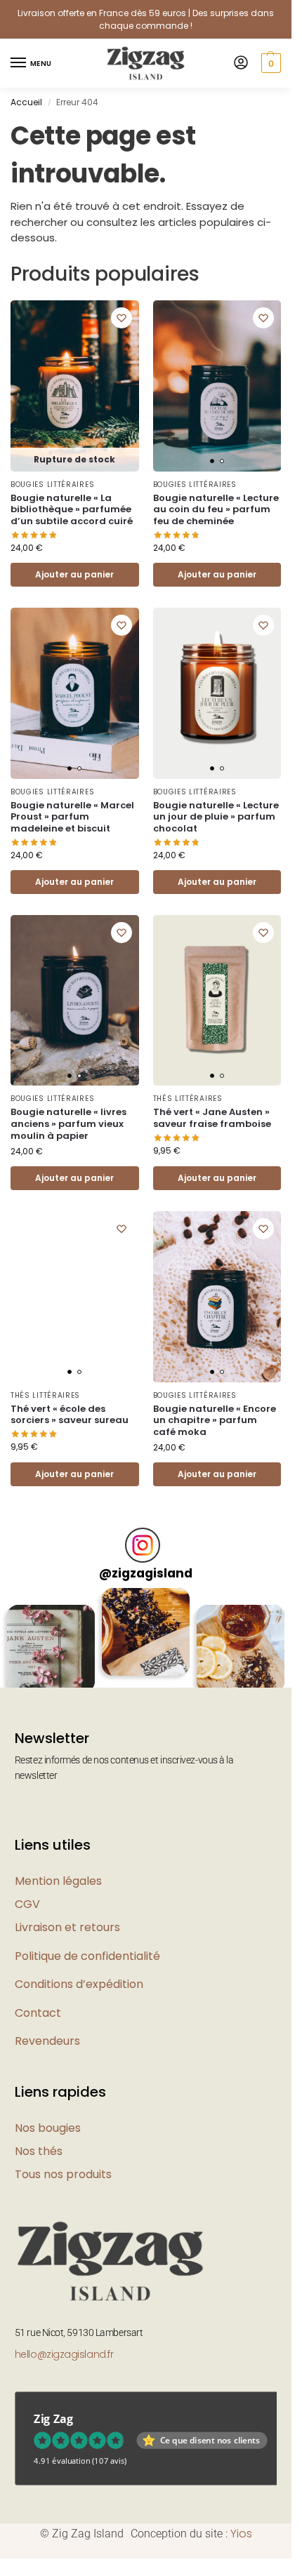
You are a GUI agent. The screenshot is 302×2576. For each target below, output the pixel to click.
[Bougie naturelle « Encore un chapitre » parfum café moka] (217, 1296)
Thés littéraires (188, 1099)
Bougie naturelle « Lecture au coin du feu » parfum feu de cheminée (216, 510)
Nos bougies (48, 2128)
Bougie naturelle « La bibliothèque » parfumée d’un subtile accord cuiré (72, 510)
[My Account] (241, 64)
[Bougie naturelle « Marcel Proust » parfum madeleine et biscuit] (75, 693)
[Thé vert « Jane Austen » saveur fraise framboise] (217, 1000)
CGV (27, 1904)
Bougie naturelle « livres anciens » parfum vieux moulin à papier (68, 1125)
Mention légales (58, 1881)
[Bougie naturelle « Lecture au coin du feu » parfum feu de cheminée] (217, 386)
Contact (38, 2013)
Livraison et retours (67, 1927)
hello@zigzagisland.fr (64, 2354)
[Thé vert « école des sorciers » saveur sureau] (75, 1296)
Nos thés (39, 2151)
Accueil (26, 102)
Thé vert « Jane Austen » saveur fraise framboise (212, 1119)
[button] (269, 63)
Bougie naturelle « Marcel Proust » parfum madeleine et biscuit (72, 818)
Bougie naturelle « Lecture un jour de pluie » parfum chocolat (216, 818)
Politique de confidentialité (87, 1956)
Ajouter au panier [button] (217, 574)
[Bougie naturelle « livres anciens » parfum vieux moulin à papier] (75, 1000)
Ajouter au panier (74, 574)
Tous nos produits (63, 2174)
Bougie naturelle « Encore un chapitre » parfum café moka (215, 1421)
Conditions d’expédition (79, 1984)
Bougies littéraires (52, 485)
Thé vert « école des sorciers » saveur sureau (70, 1415)
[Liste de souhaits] (122, 318)
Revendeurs (47, 2041)
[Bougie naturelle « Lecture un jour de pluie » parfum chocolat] (217, 693)
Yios (241, 2534)
